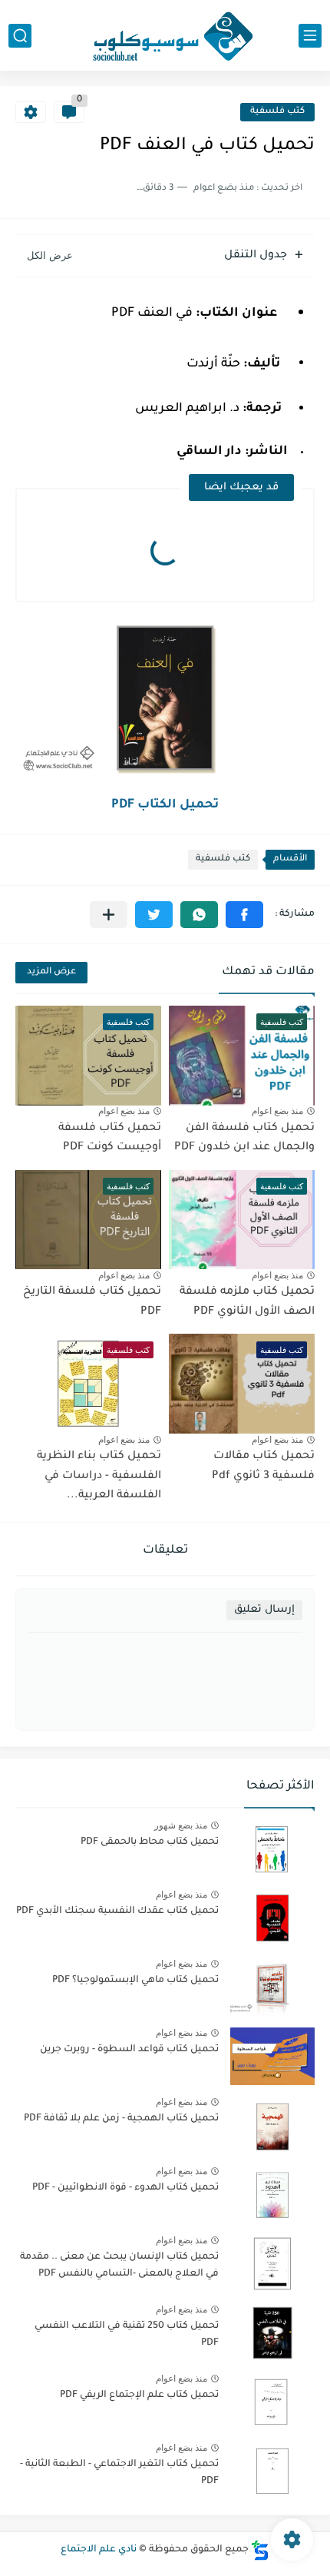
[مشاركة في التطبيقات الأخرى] (109, 915)
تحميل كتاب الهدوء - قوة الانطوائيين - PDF (125, 2188)
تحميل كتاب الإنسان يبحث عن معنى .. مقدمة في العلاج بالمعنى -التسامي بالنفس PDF (119, 2266)
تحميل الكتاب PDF (165, 805)
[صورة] (272, 1849)
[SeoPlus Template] (260, 2550)
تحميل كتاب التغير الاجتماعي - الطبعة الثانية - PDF (119, 2473)
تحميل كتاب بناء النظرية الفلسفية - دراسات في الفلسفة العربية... (99, 1476)
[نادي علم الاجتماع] (165, 35)
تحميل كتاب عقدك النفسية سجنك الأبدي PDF (117, 1911)
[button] (244, 915)
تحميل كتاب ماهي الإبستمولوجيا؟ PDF (135, 1981)
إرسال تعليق (264, 1610)
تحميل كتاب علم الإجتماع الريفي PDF (139, 2395)
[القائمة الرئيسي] (310, 36)
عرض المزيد (51, 972)
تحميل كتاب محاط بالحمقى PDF (150, 1842)
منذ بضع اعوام (277, 1111)
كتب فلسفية (277, 112)
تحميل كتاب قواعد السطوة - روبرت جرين (129, 2050)
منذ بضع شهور (181, 1825)
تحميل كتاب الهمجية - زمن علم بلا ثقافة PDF (121, 2119)
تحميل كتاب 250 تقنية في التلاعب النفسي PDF (127, 2335)
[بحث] (20, 36)
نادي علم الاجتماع (99, 2550)
